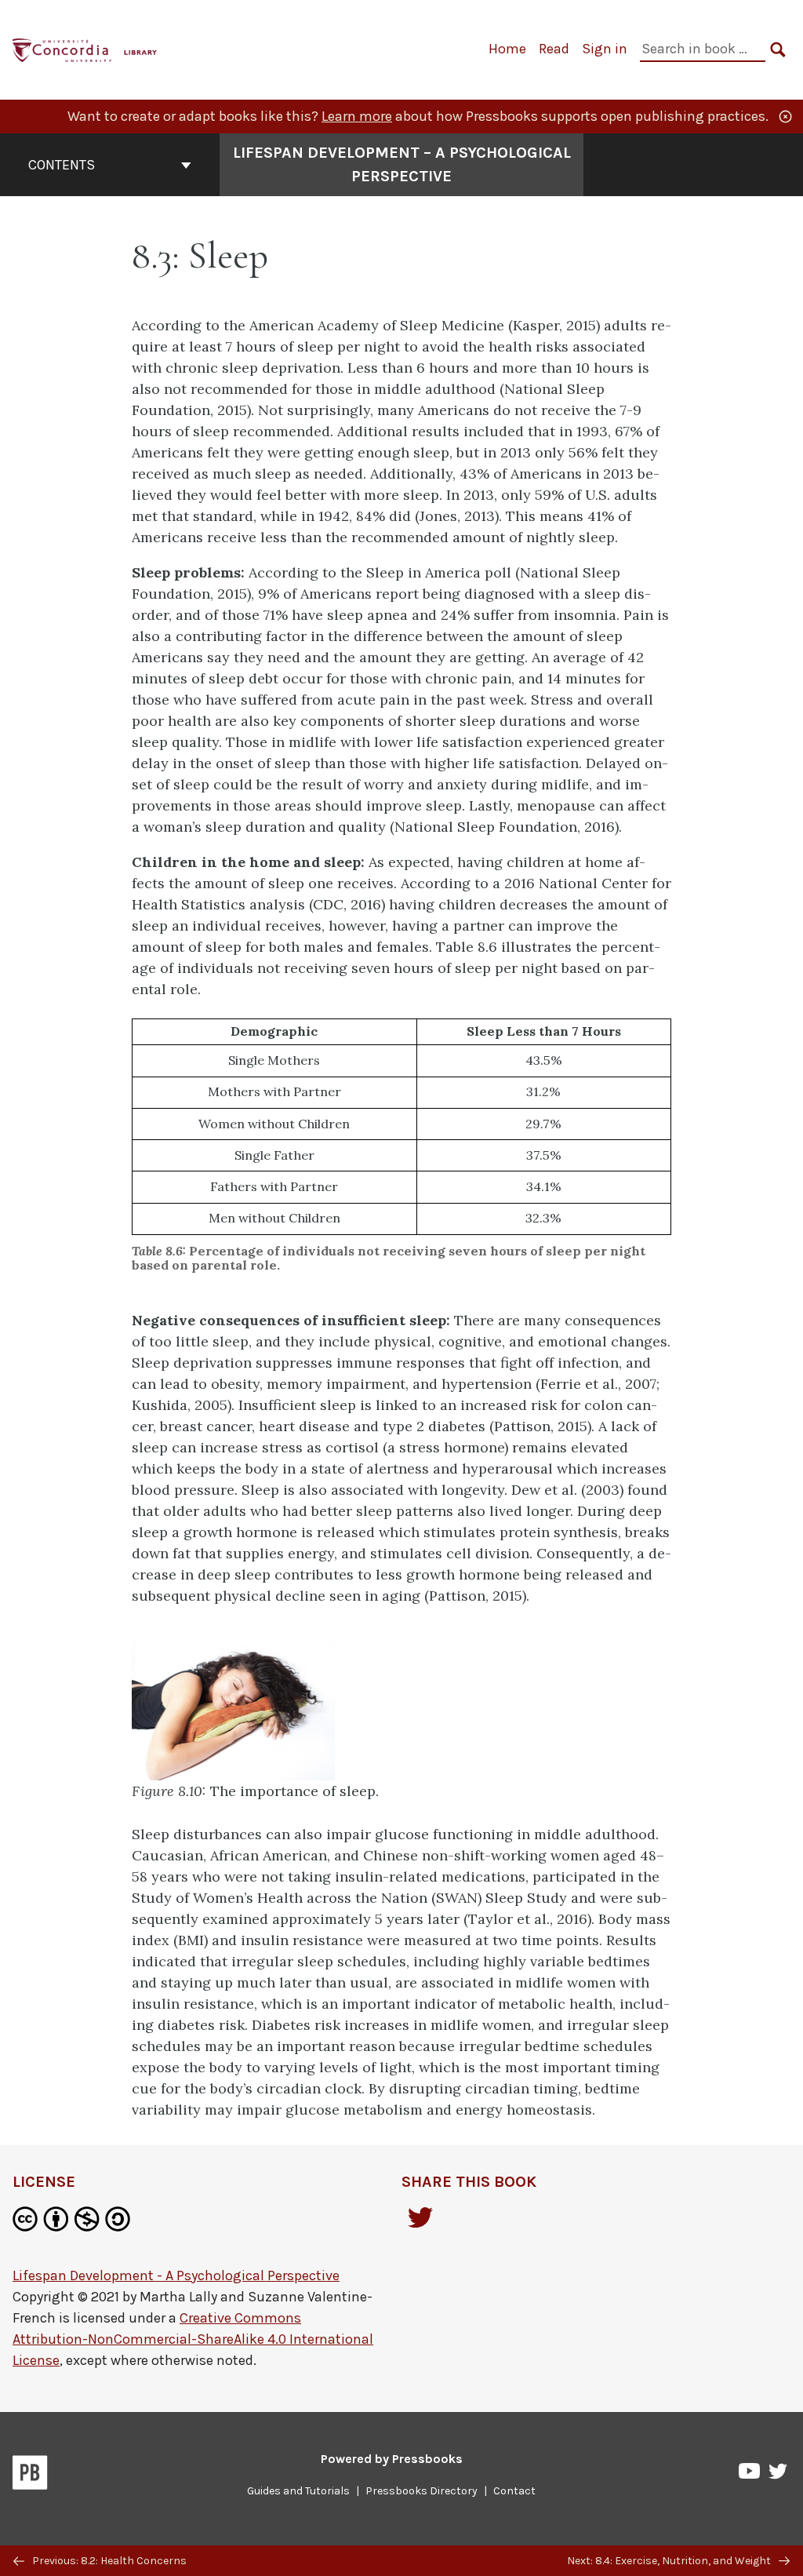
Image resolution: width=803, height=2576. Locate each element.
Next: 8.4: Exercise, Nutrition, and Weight (670, 2561)
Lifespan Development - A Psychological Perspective (176, 2275)
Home (507, 49)
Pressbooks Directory (421, 2491)
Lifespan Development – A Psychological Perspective (402, 164)
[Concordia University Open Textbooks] (85, 48)
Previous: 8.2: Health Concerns (108, 2561)
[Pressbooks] (30, 2476)
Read (554, 49)
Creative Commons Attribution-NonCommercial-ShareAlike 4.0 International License (193, 2339)
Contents (62, 165)
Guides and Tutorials (298, 2491)
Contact (514, 2491)
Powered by (392, 2459)
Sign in (605, 49)
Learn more (357, 116)
